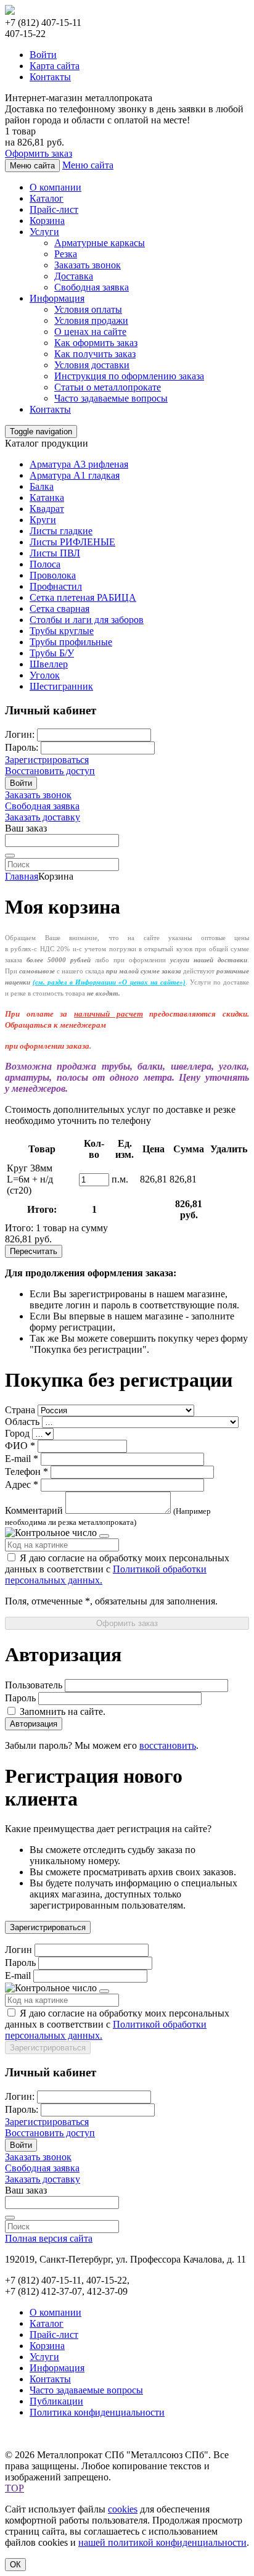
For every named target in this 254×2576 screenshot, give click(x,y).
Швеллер (49, 664)
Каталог (47, 198)
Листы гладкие (61, 531)
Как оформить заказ (96, 343)
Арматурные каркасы (100, 243)
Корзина (47, 221)
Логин (18, 1950)
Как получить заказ (95, 354)
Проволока (53, 575)
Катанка (47, 497)
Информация (57, 298)
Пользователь (34, 1685)
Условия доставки (92, 365)
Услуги (44, 232)
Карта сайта (55, 66)
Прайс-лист (54, 209)
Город (17, 1433)
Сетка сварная (59, 609)
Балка (42, 486)
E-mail (18, 1459)
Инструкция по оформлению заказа (129, 376)
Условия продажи (91, 320)
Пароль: (22, 747)
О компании (55, 187)
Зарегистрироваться (47, 760)
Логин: (20, 734)
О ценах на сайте (90, 332)
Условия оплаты (88, 309)
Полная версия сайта (49, 2238)
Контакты (50, 77)
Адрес (18, 1484)
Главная (22, 876)
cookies (123, 2509)
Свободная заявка (92, 287)
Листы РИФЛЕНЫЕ (72, 542)
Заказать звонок (88, 265)
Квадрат (47, 509)
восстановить (168, 1745)
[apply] (10, 856)
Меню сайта (88, 165)
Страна (20, 1410)
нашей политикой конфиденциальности (162, 2542)
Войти (43, 55)
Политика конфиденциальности (97, 2412)
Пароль (20, 1698)
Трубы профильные (71, 642)
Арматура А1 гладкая (75, 475)
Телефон (23, 1472)
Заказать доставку (43, 817)
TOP (14, 2488)
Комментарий (34, 1510)
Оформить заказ (39, 153)
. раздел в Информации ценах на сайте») (109, 982)
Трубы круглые (62, 631)
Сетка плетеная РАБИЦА (83, 597)
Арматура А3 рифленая (79, 464)
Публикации (56, 2401)
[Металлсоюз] (10, 11)
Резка (66, 254)
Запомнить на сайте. (61, 1711)
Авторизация (34, 1724)
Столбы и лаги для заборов (87, 620)
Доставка (74, 276)
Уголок (45, 675)
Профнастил (56, 586)
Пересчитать (34, 1251)
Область (22, 1422)
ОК (15, 2565)
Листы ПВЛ (55, 553)
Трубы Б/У (52, 653)
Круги (43, 520)
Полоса (45, 564)
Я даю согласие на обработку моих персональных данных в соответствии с (117, 1569)
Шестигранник (61, 686)
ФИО (16, 1446)
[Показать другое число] (104, 1536)
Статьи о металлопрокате (108, 387)
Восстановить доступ (50, 771)
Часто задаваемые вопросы (111, 398)
